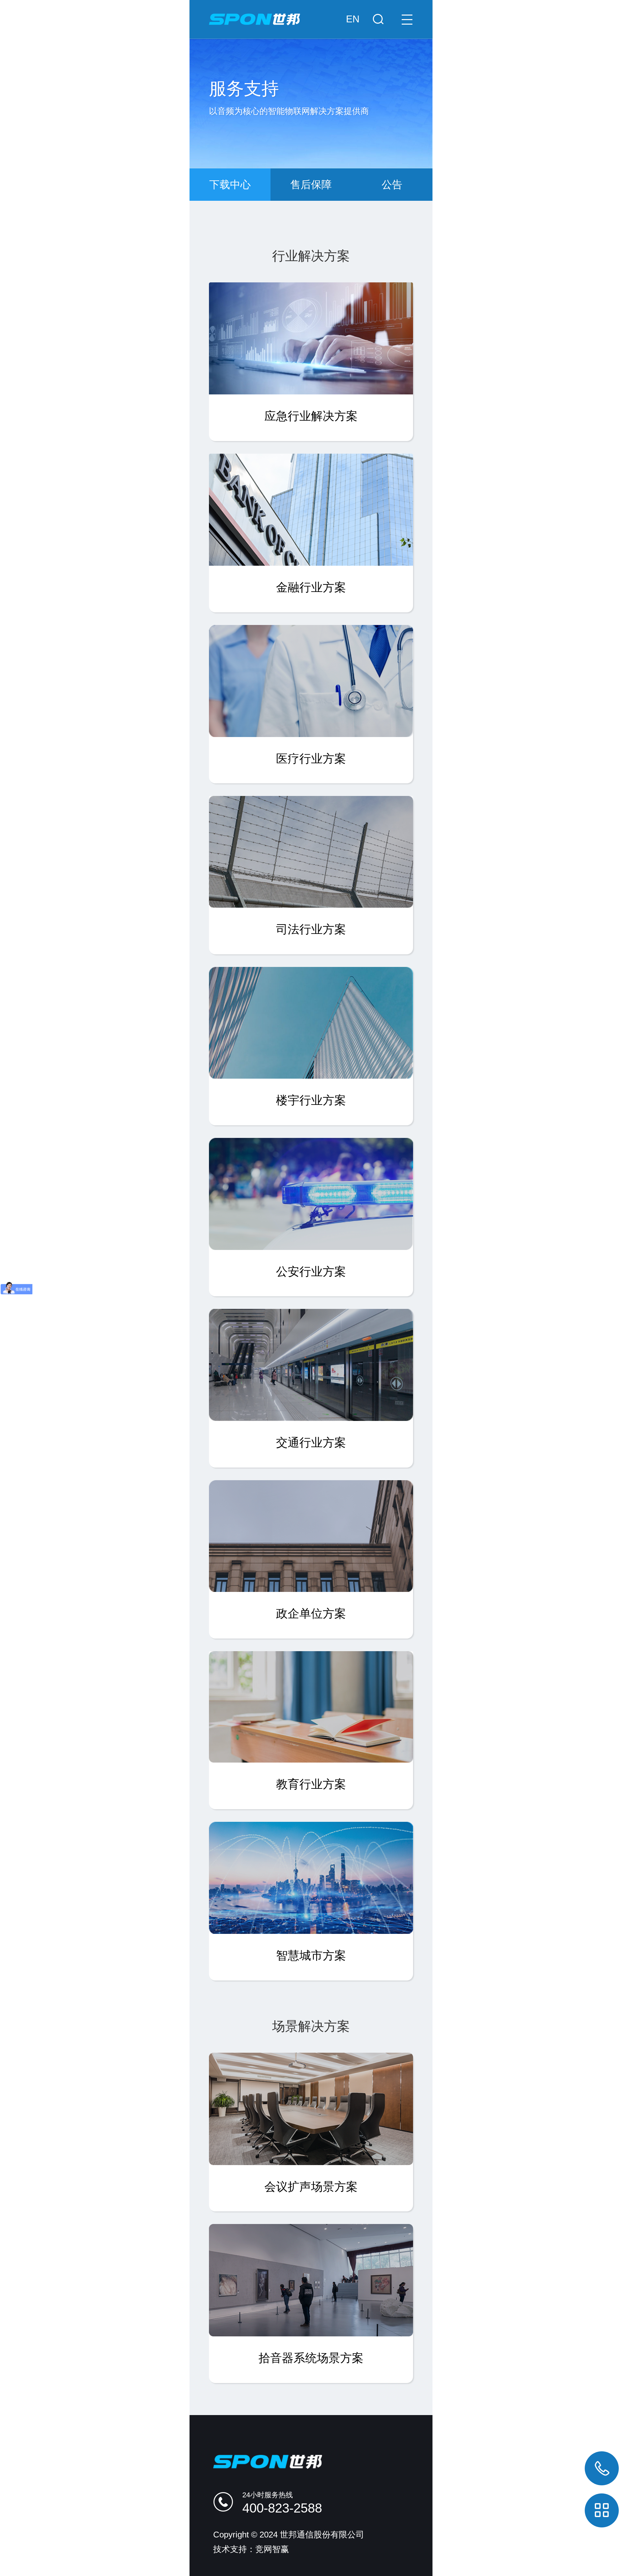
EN (353, 19)
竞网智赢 (272, 2549)
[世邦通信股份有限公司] (311, 13)
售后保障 (311, 185)
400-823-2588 (282, 2508)
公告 (392, 185)
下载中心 (230, 185)
